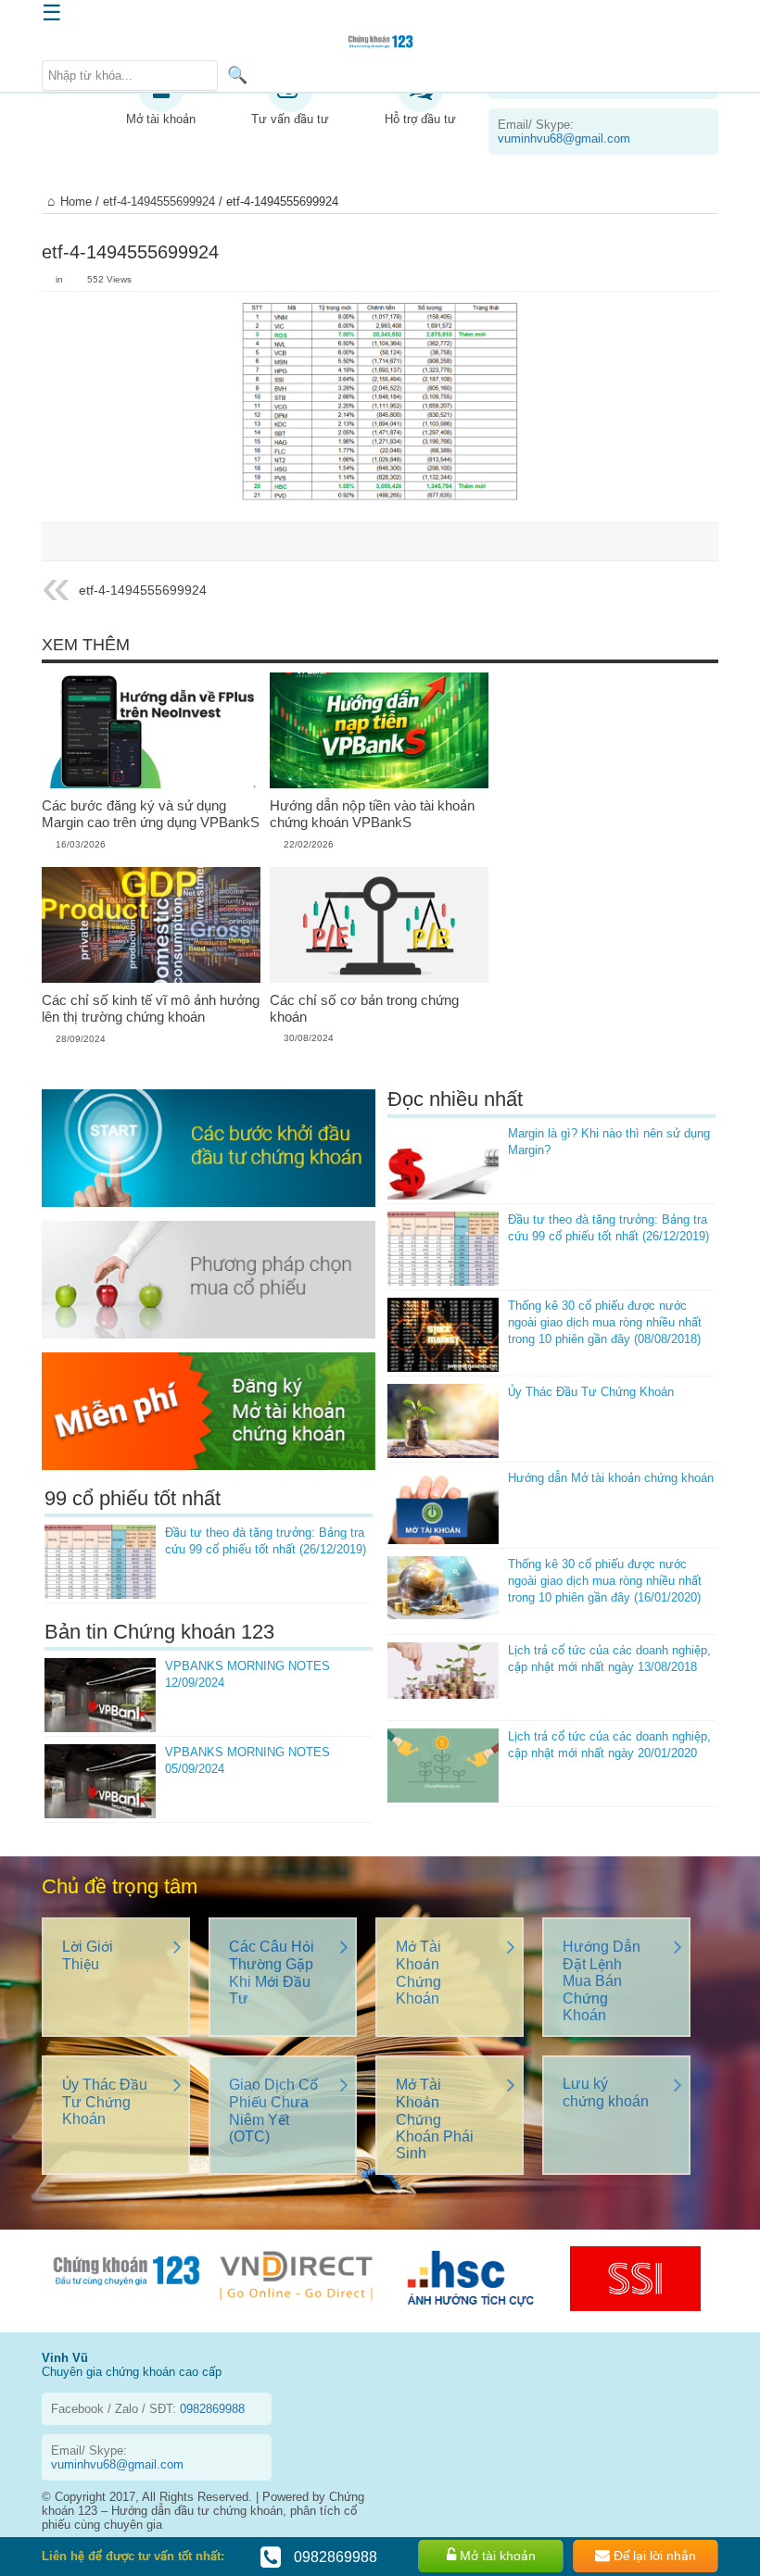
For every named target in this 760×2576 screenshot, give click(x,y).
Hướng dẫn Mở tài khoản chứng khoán (611, 1478)
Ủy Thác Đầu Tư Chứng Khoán (591, 1392)
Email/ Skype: (564, 132)
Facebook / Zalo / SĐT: (148, 2409)
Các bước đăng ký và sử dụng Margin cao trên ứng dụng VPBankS (151, 814)
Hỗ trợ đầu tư (420, 119)
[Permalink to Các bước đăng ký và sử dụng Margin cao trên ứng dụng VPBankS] (151, 731)
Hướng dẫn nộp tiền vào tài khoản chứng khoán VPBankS (372, 814)
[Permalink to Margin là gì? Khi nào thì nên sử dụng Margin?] (443, 1162)
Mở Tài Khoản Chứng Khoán (418, 1973)
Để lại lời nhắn (653, 2556)
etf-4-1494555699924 (159, 201)
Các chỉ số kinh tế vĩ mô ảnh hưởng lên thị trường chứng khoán (151, 1008)
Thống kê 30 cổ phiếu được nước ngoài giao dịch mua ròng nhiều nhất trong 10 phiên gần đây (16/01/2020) (605, 1581)
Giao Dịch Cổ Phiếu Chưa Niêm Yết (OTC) (273, 2111)
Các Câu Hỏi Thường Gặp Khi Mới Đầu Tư (272, 1973)
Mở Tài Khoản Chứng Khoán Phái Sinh (435, 2119)
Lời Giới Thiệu (88, 1955)
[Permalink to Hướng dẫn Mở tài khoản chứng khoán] (443, 1507)
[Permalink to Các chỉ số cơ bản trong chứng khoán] (379, 925)
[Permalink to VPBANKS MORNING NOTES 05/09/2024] (100, 1781)
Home (76, 201)
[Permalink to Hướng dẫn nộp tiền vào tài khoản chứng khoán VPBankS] (379, 731)
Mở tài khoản (161, 119)
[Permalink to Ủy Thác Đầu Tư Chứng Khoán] (443, 1421)
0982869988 (334, 2557)
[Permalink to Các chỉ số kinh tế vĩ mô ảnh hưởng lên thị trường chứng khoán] (151, 925)
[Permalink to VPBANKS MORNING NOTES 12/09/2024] (100, 1695)
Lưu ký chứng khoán (606, 2092)
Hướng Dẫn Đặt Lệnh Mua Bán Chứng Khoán (602, 1981)
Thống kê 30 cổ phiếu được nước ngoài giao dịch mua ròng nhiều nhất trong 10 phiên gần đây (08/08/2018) (605, 1322)
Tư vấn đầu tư (290, 119)
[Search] (237, 75)
